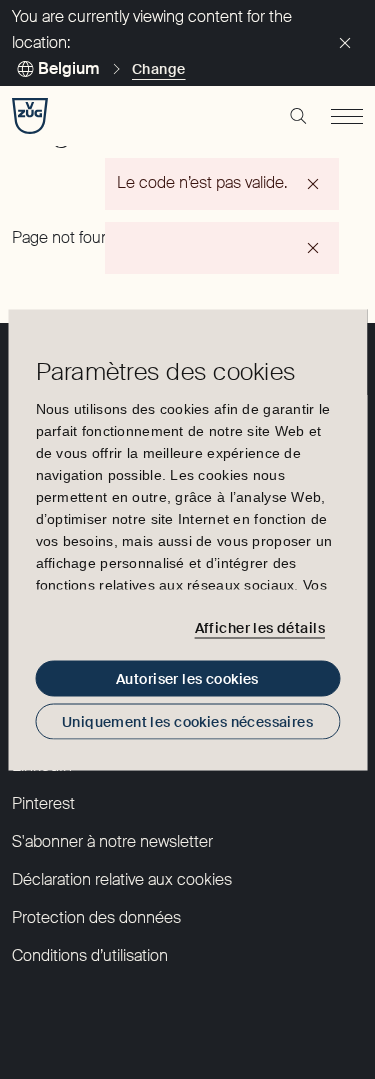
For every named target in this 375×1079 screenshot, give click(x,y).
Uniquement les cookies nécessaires (187, 721)
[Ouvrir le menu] (347, 116)
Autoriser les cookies (187, 678)
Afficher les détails (260, 628)
